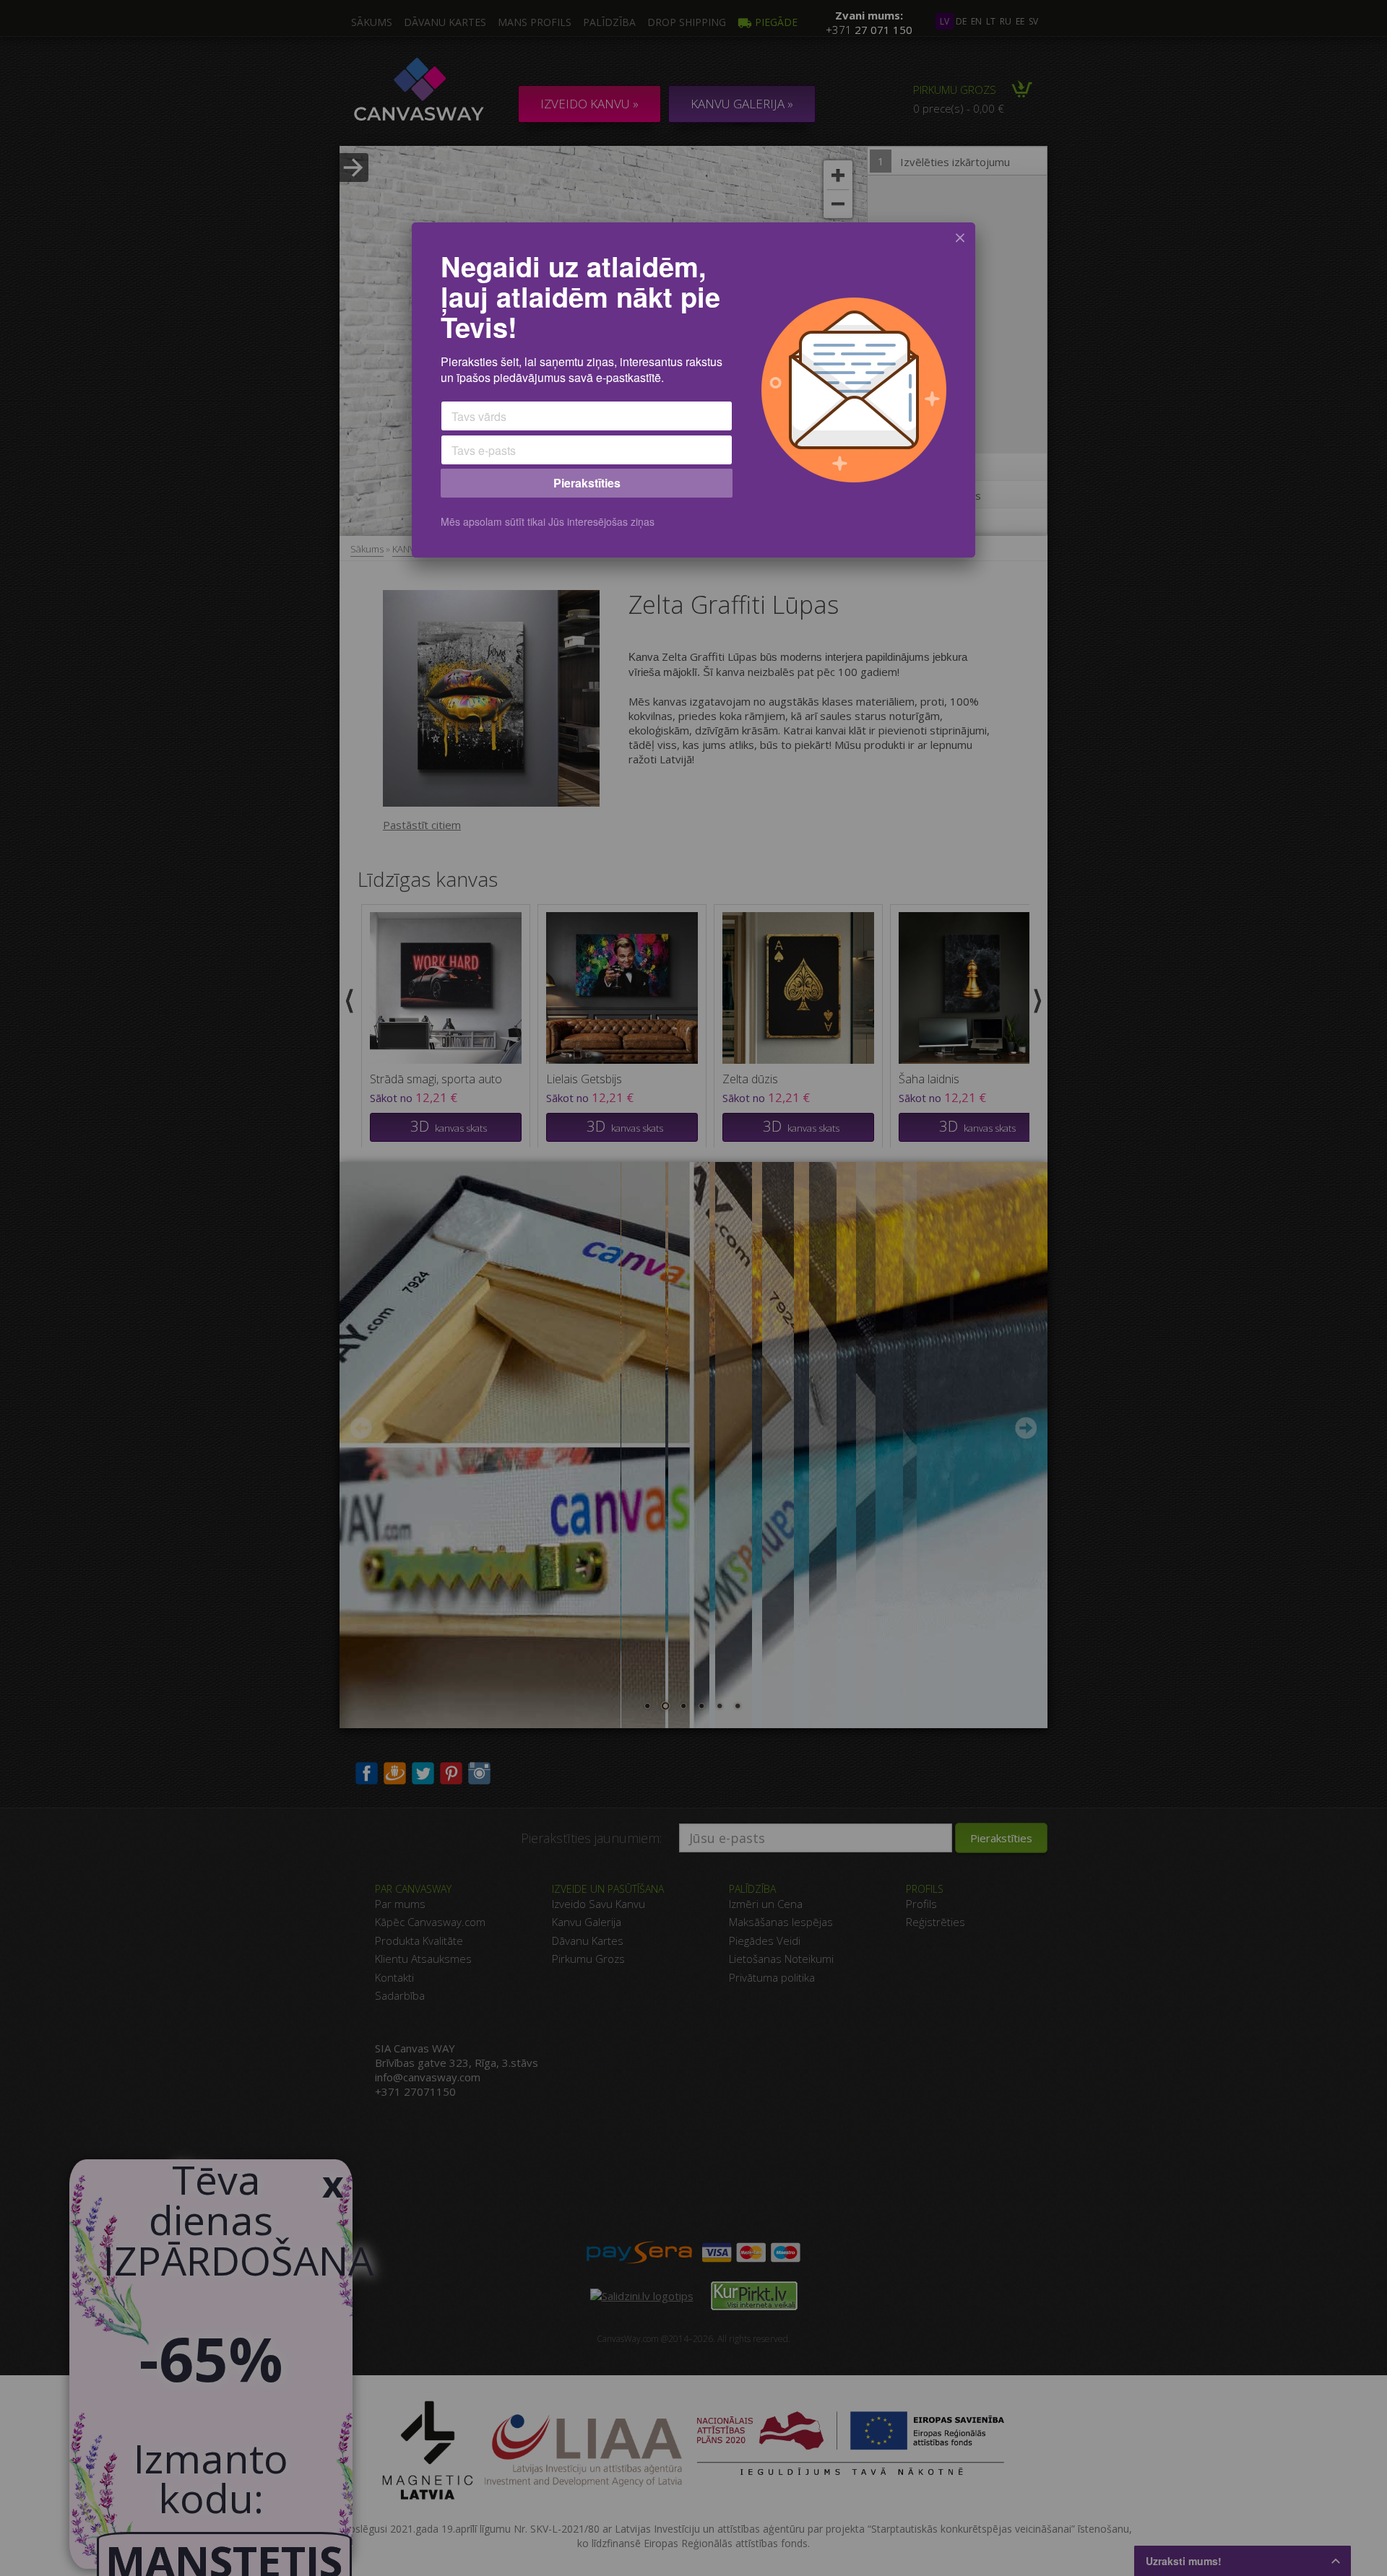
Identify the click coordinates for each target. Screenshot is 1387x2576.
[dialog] (693, 390)
